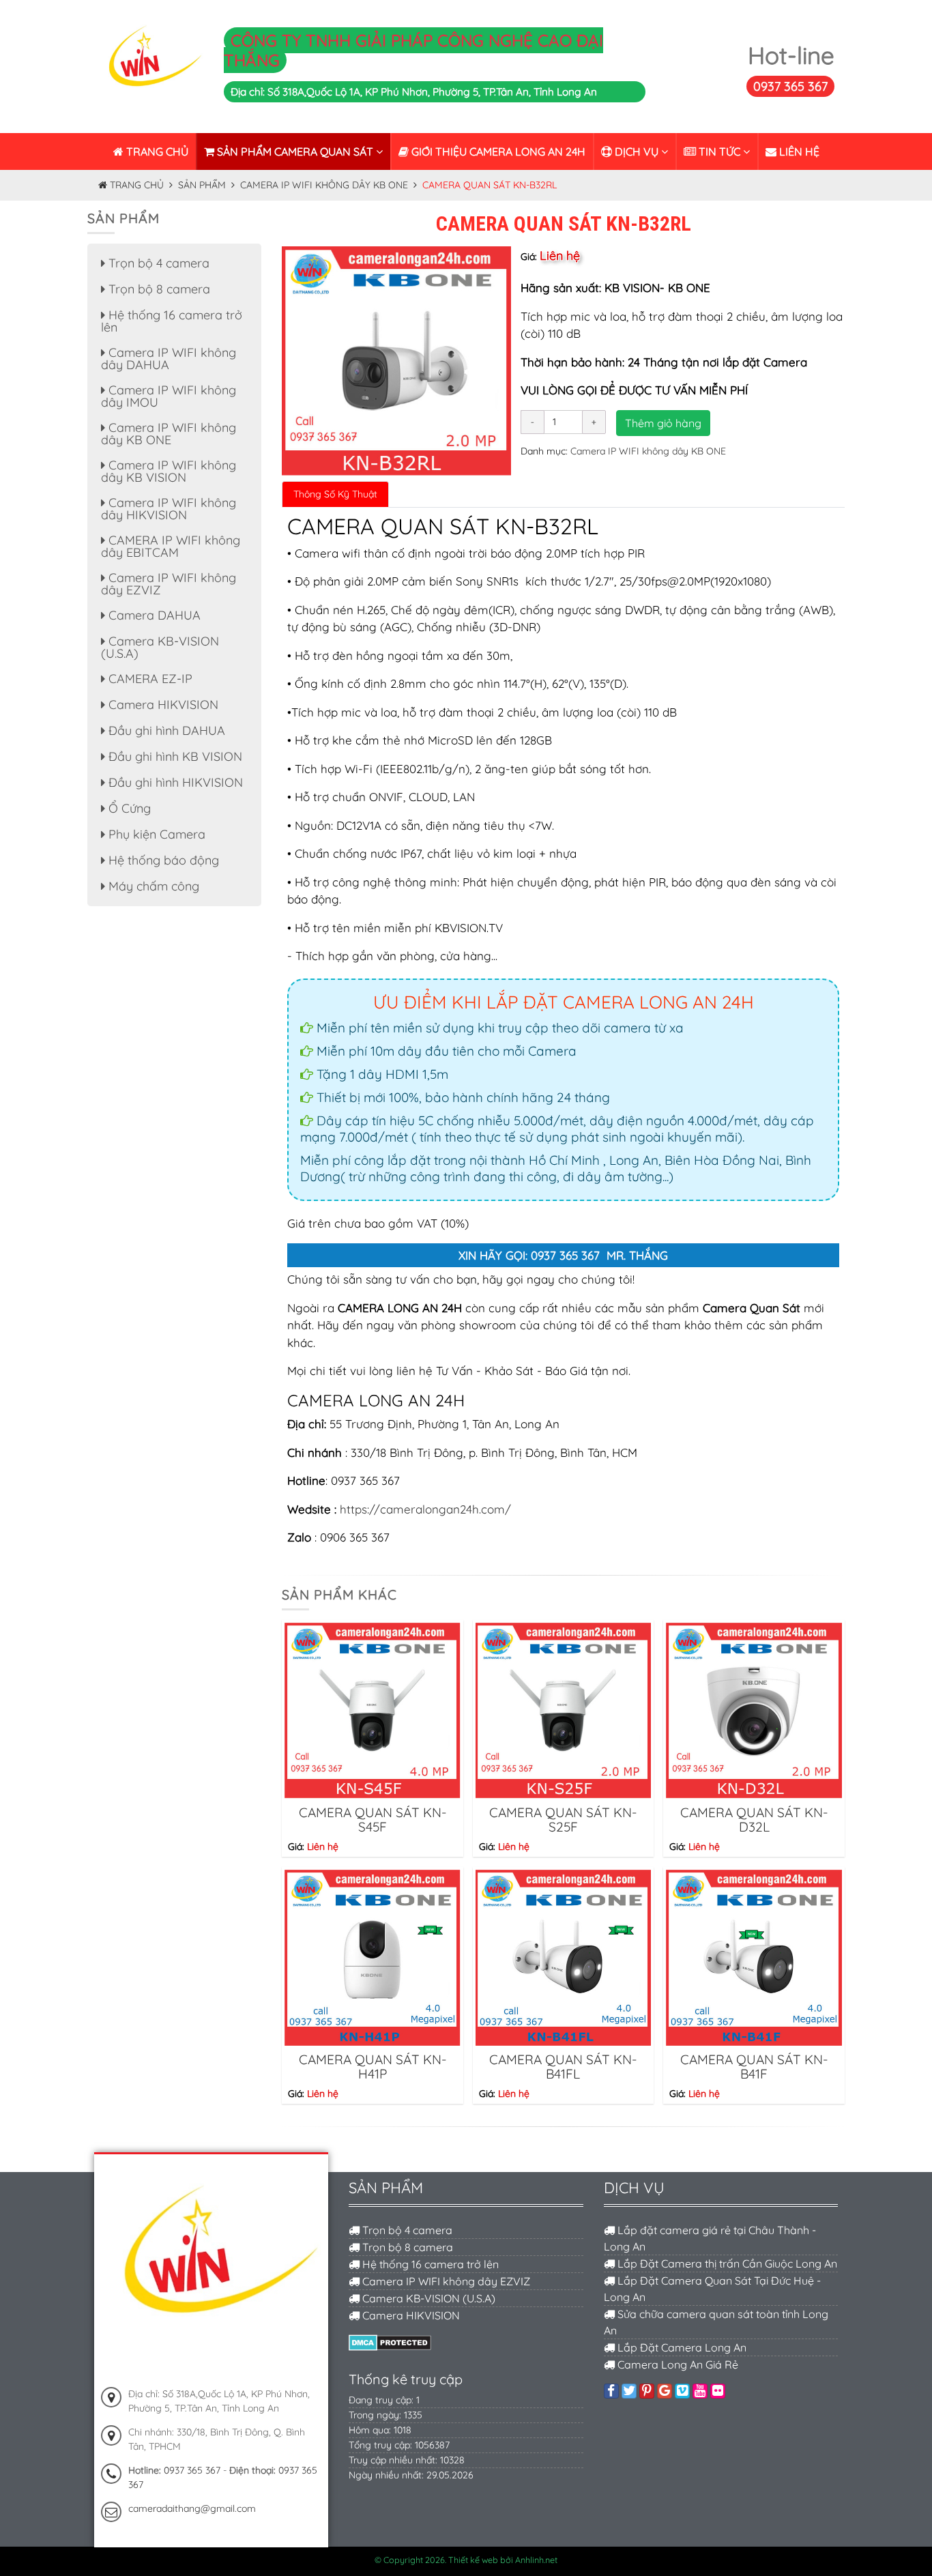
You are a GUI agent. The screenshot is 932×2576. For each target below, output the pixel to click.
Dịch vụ (637, 151)
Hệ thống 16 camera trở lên (172, 321)
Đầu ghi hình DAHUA (165, 730)
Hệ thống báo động (162, 860)
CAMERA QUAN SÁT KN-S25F (563, 1820)
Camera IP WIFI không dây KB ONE (324, 185)
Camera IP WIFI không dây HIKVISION (169, 509)
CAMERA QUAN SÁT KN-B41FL (563, 2067)
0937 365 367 (790, 86)
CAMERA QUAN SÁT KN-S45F (373, 1820)
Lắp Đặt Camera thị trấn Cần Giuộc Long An (726, 2263)
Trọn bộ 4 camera (157, 263)
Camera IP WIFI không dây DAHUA (169, 359)
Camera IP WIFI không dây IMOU (169, 396)
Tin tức (719, 151)
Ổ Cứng (128, 808)
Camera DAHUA (153, 615)
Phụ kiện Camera (155, 834)
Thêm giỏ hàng (663, 423)
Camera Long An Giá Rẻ (676, 2364)
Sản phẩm (202, 185)
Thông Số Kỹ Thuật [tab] (335, 494)
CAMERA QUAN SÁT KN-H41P (373, 2067)
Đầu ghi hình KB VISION (174, 756)
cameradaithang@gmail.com (192, 2508)
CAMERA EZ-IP (149, 679)
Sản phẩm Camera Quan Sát (295, 151)
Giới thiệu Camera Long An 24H (497, 151)
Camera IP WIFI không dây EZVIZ (169, 584)
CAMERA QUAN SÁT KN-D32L (754, 1820)
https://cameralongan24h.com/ (425, 1509)
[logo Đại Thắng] (150, 66)
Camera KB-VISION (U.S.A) (160, 647)
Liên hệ (798, 151)
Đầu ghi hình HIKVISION (174, 782)
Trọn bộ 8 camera (158, 289)
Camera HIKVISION (162, 705)
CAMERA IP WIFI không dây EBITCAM (171, 546)
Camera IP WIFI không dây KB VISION (169, 471)
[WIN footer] (211, 2270)
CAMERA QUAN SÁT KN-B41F (754, 2067)
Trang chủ (156, 151)
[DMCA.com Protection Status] (390, 2341)
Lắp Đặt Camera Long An (681, 2347)
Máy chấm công (152, 886)
